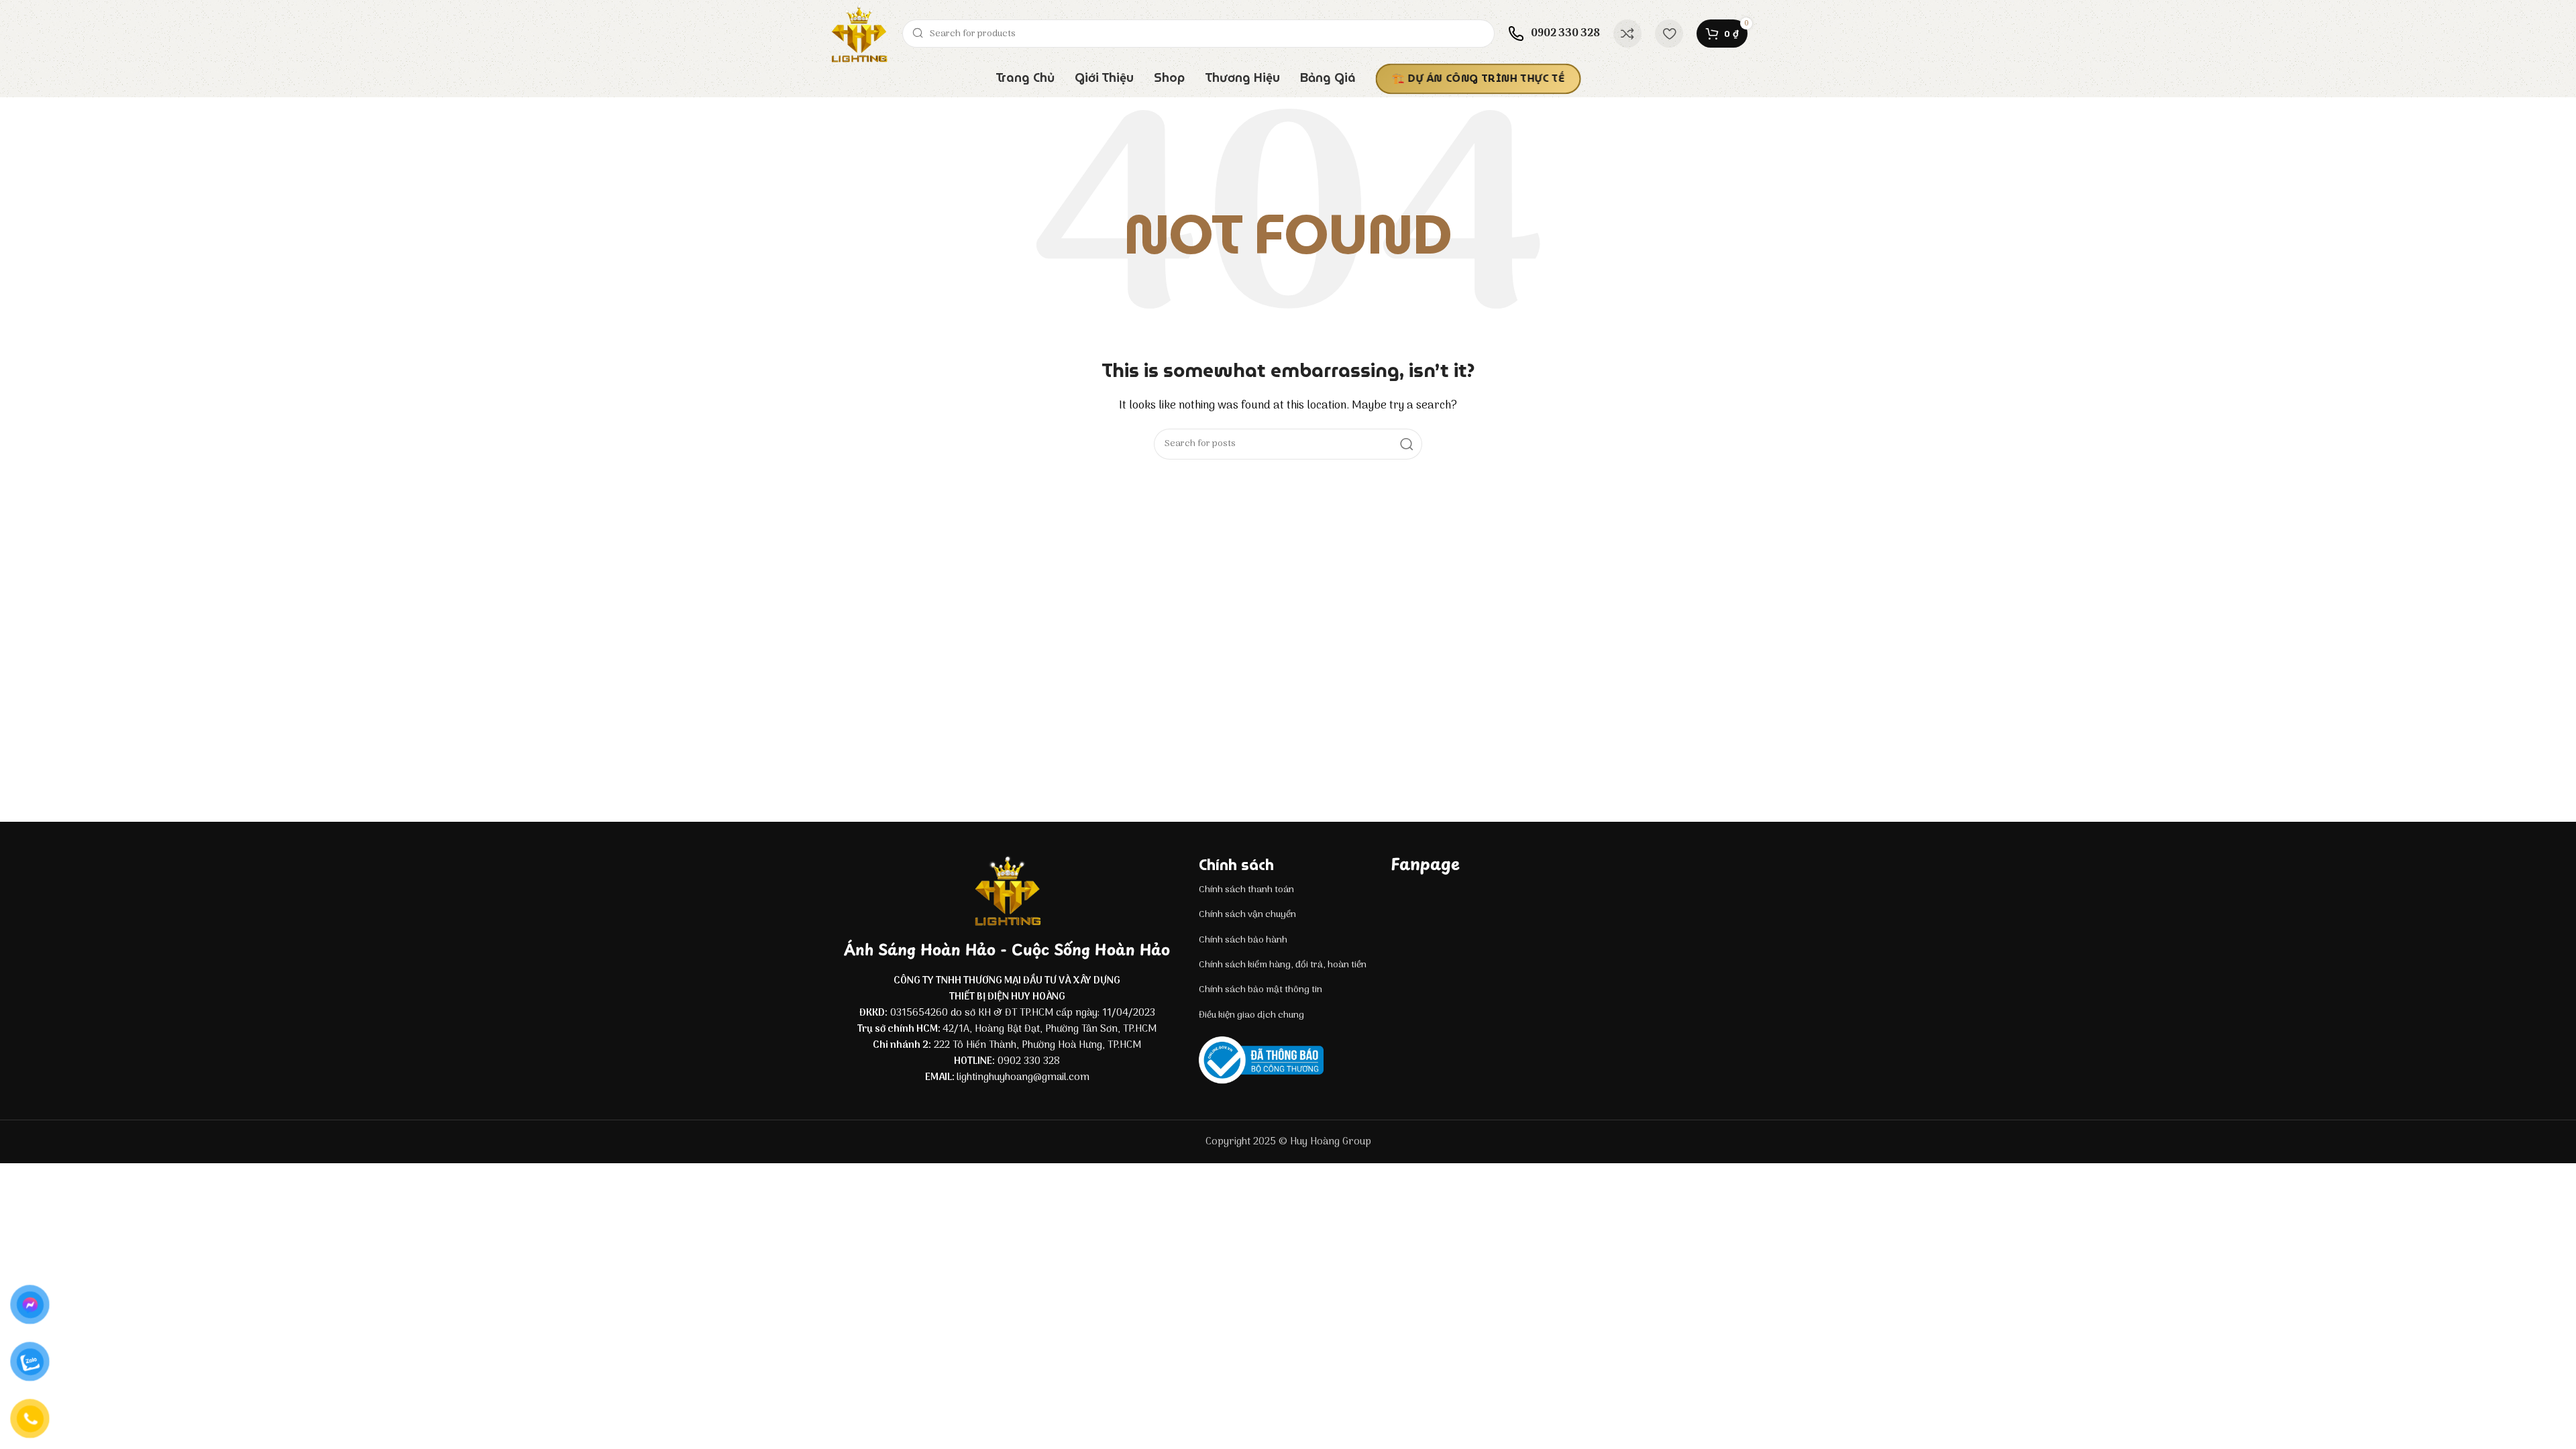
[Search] (1407, 444)
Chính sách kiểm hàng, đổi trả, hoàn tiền (1283, 965)
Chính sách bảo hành (1243, 940)
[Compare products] (1627, 34)
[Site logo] (859, 34)
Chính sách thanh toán (1246, 890)
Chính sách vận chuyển (1247, 915)
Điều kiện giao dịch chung (1251, 1015)
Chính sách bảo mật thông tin (1260, 990)
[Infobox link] (1554, 34)
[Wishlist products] (1669, 34)
